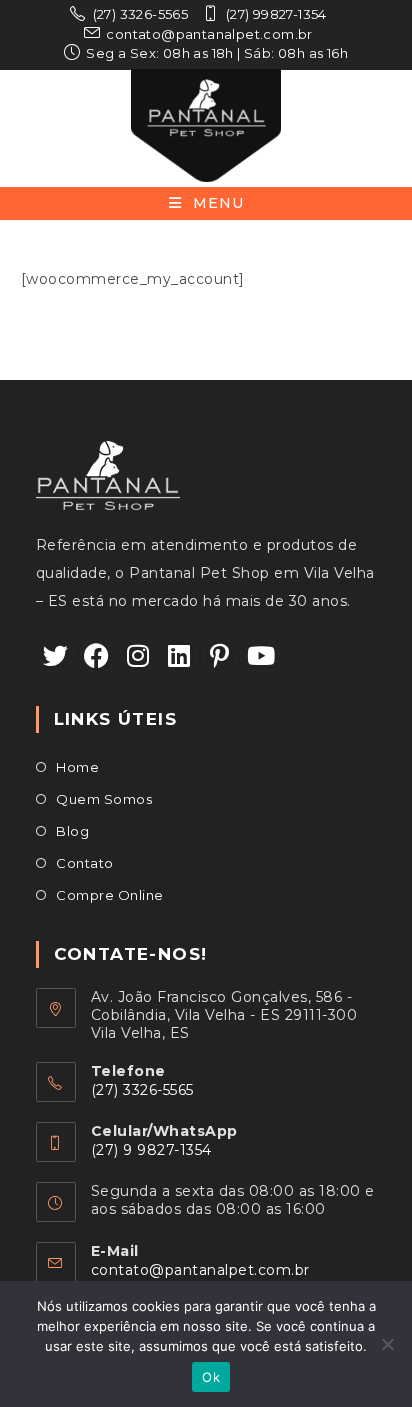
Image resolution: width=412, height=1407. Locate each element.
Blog (72, 831)
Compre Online (110, 895)
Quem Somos (104, 799)
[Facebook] (97, 655)
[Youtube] (261, 655)
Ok (211, 1377)
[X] (56, 655)
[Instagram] (138, 655)
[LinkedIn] (179, 655)
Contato (85, 863)
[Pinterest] (220, 655)
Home (77, 767)
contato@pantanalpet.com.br (200, 1270)
